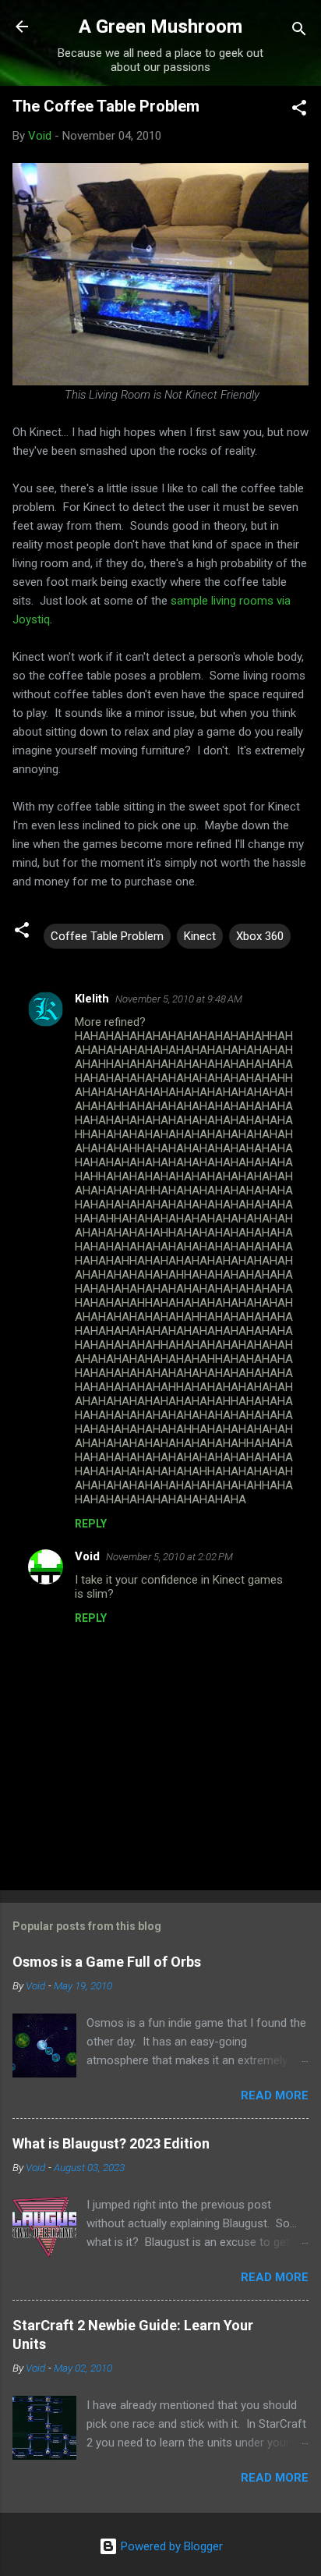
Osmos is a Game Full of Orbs (107, 1962)
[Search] (299, 32)
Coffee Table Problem (107, 936)
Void (87, 1556)
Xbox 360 (260, 936)
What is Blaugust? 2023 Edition (111, 2143)
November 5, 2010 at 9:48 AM (179, 999)
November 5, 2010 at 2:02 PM (169, 1557)
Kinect (200, 936)
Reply (91, 1524)
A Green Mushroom (160, 27)
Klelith (92, 999)
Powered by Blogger (170, 2546)
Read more (275, 2095)
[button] (299, 110)
